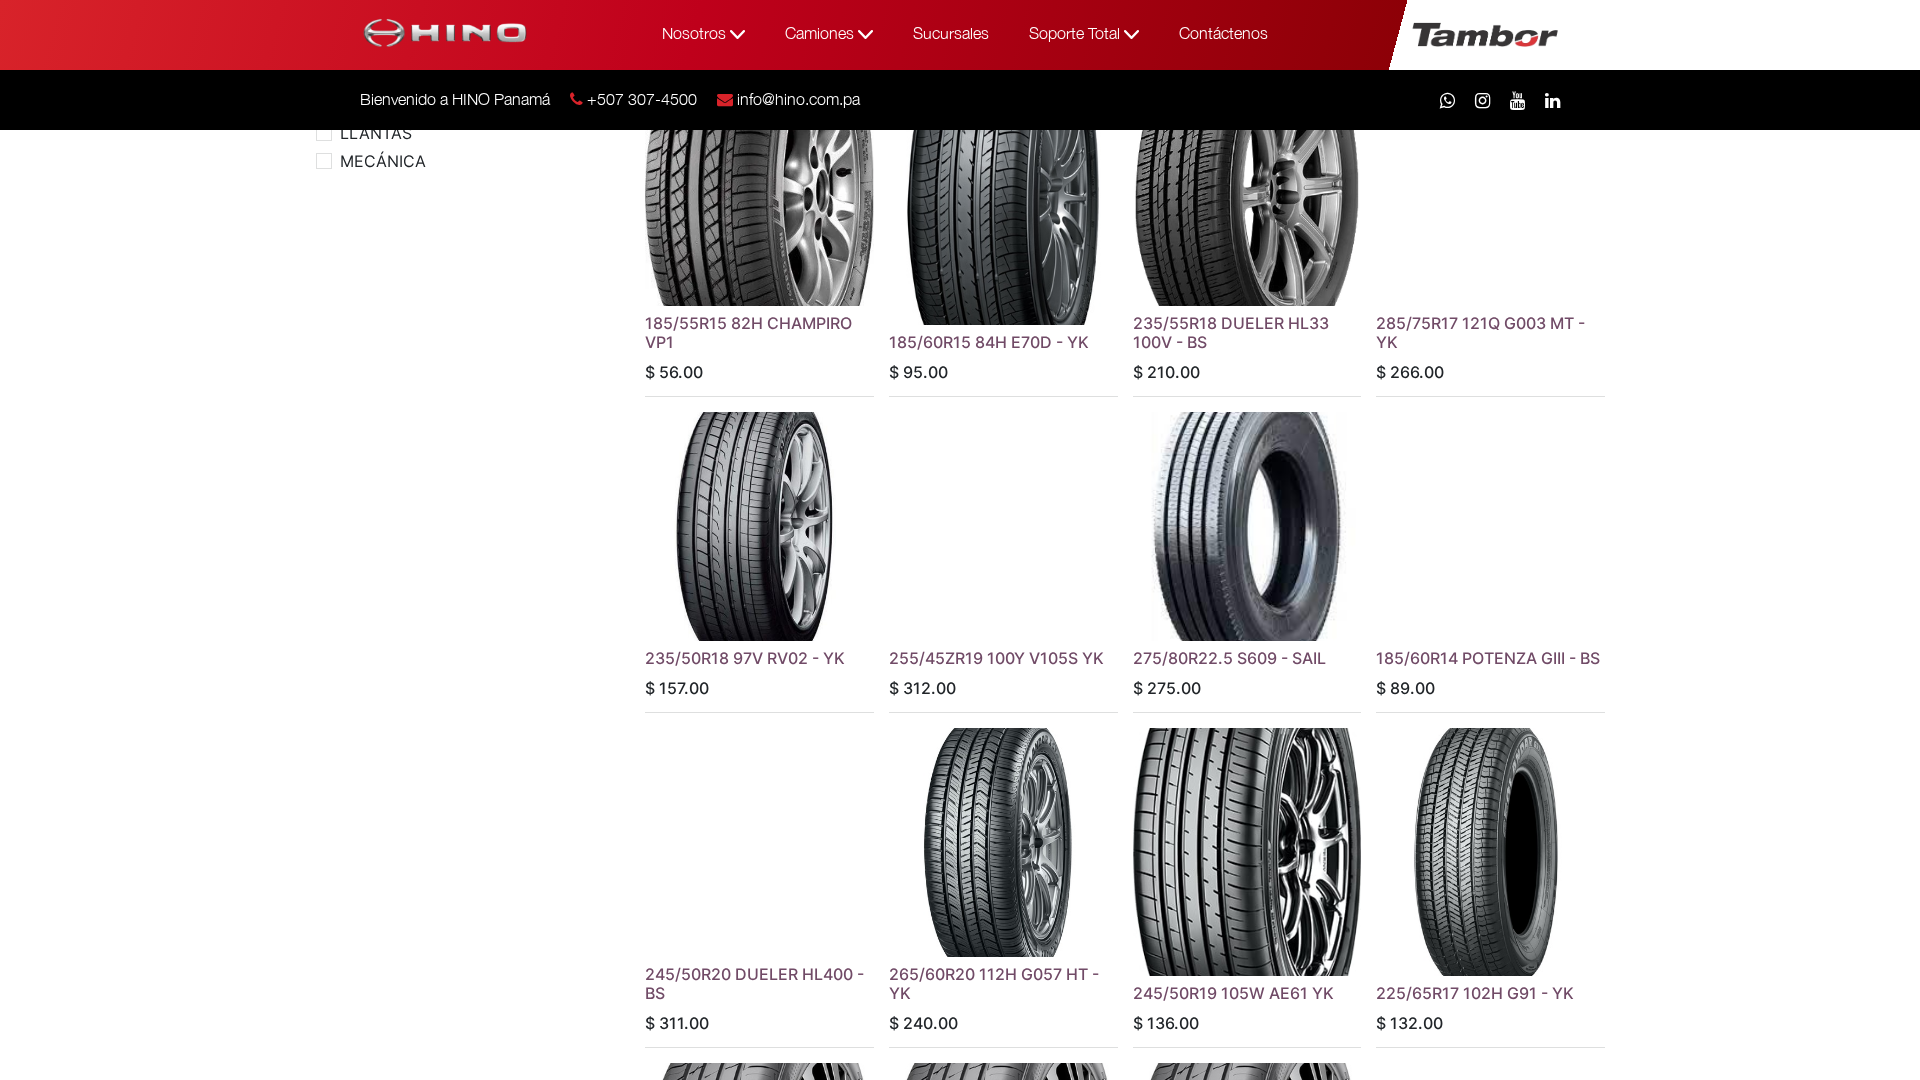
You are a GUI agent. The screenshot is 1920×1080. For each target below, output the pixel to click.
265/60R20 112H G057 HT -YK (994, 983)
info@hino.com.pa (798, 99)
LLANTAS (376, 133)
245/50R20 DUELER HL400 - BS (754, 983)
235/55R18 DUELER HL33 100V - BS (1231, 332)
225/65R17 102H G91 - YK (1475, 993)
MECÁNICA (383, 161)
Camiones (821, 33)
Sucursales (951, 33)
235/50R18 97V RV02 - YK (745, 658)
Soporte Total (1076, 33)
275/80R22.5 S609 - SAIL (1229, 658)
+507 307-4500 (642, 99)
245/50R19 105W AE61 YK (1233, 993)
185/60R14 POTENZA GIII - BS (1488, 658)
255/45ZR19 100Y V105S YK (996, 658)
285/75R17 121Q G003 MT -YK (1480, 332)
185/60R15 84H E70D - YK (989, 342)
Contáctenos (1223, 33)
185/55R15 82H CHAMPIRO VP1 (748, 332)
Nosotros (696, 33)
